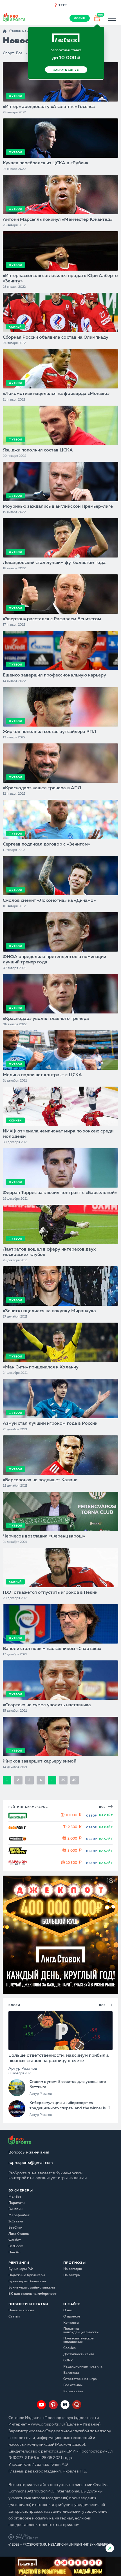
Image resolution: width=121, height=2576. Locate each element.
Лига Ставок (19, 2234)
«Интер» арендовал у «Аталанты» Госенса (49, 107)
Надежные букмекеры (27, 2275)
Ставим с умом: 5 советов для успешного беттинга (68, 2084)
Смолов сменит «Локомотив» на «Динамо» (49, 901)
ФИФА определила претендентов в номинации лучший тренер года (54, 960)
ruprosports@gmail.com (31, 2163)
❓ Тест (60, 5)
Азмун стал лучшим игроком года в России (50, 1424)
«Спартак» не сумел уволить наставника (47, 1705)
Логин (80, 18)
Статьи (14, 2317)
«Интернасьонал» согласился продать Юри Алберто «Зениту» (60, 279)
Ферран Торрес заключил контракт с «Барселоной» (60, 1193)
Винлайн (15, 2209)
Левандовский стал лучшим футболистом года (54, 563)
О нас (68, 2310)
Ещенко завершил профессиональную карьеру (54, 675)
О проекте (72, 2317)
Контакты (71, 2323)
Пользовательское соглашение (79, 2340)
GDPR (68, 2361)
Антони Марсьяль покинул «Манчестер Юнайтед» (58, 220)
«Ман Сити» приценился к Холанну (41, 1367)
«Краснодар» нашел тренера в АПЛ (42, 788)
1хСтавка (16, 2222)
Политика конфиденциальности (81, 2331)
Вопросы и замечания (29, 2152)
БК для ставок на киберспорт (33, 2294)
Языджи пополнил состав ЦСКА (38, 450)
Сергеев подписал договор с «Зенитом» (46, 844)
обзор (92, 1816)
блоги (14, 2005)
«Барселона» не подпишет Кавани (40, 1480)
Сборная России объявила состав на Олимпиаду (56, 338)
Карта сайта (73, 2391)
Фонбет (15, 2240)
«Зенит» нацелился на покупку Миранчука (49, 1311)
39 (63, 1780)
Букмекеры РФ (21, 2269)
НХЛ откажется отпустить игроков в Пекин (50, 1593)
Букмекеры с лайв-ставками (32, 2288)
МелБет (15, 2197)
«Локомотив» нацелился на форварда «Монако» (56, 394)
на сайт (106, 1815)
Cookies (70, 2348)
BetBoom (16, 2246)
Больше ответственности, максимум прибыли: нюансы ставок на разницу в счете (59, 2058)
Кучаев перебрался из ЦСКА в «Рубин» (45, 163)
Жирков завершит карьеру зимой (40, 1761)
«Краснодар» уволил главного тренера (46, 1019)
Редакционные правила (83, 2367)
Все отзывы (73, 2385)
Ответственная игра (80, 2379)
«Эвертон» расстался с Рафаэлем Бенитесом (52, 619)
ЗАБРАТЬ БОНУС (66, 70)
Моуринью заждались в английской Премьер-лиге (58, 507)
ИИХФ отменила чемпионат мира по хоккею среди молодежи (58, 1134)
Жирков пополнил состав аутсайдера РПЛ (50, 732)
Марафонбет (19, 2215)
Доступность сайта (79, 2354)
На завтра (72, 2275)
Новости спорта (21, 2310)
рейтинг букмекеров (28, 1807)
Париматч (16, 2203)
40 (74, 1780)
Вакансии (71, 2373)
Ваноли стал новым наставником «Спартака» (52, 1649)
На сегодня (73, 2269)
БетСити (15, 2228)
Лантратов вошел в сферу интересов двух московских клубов (49, 1252)
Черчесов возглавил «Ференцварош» (44, 1536)
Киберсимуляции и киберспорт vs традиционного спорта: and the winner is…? (70, 2105)
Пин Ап (14, 2253)
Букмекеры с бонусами (27, 2281)
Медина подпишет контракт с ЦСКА (42, 1075)
